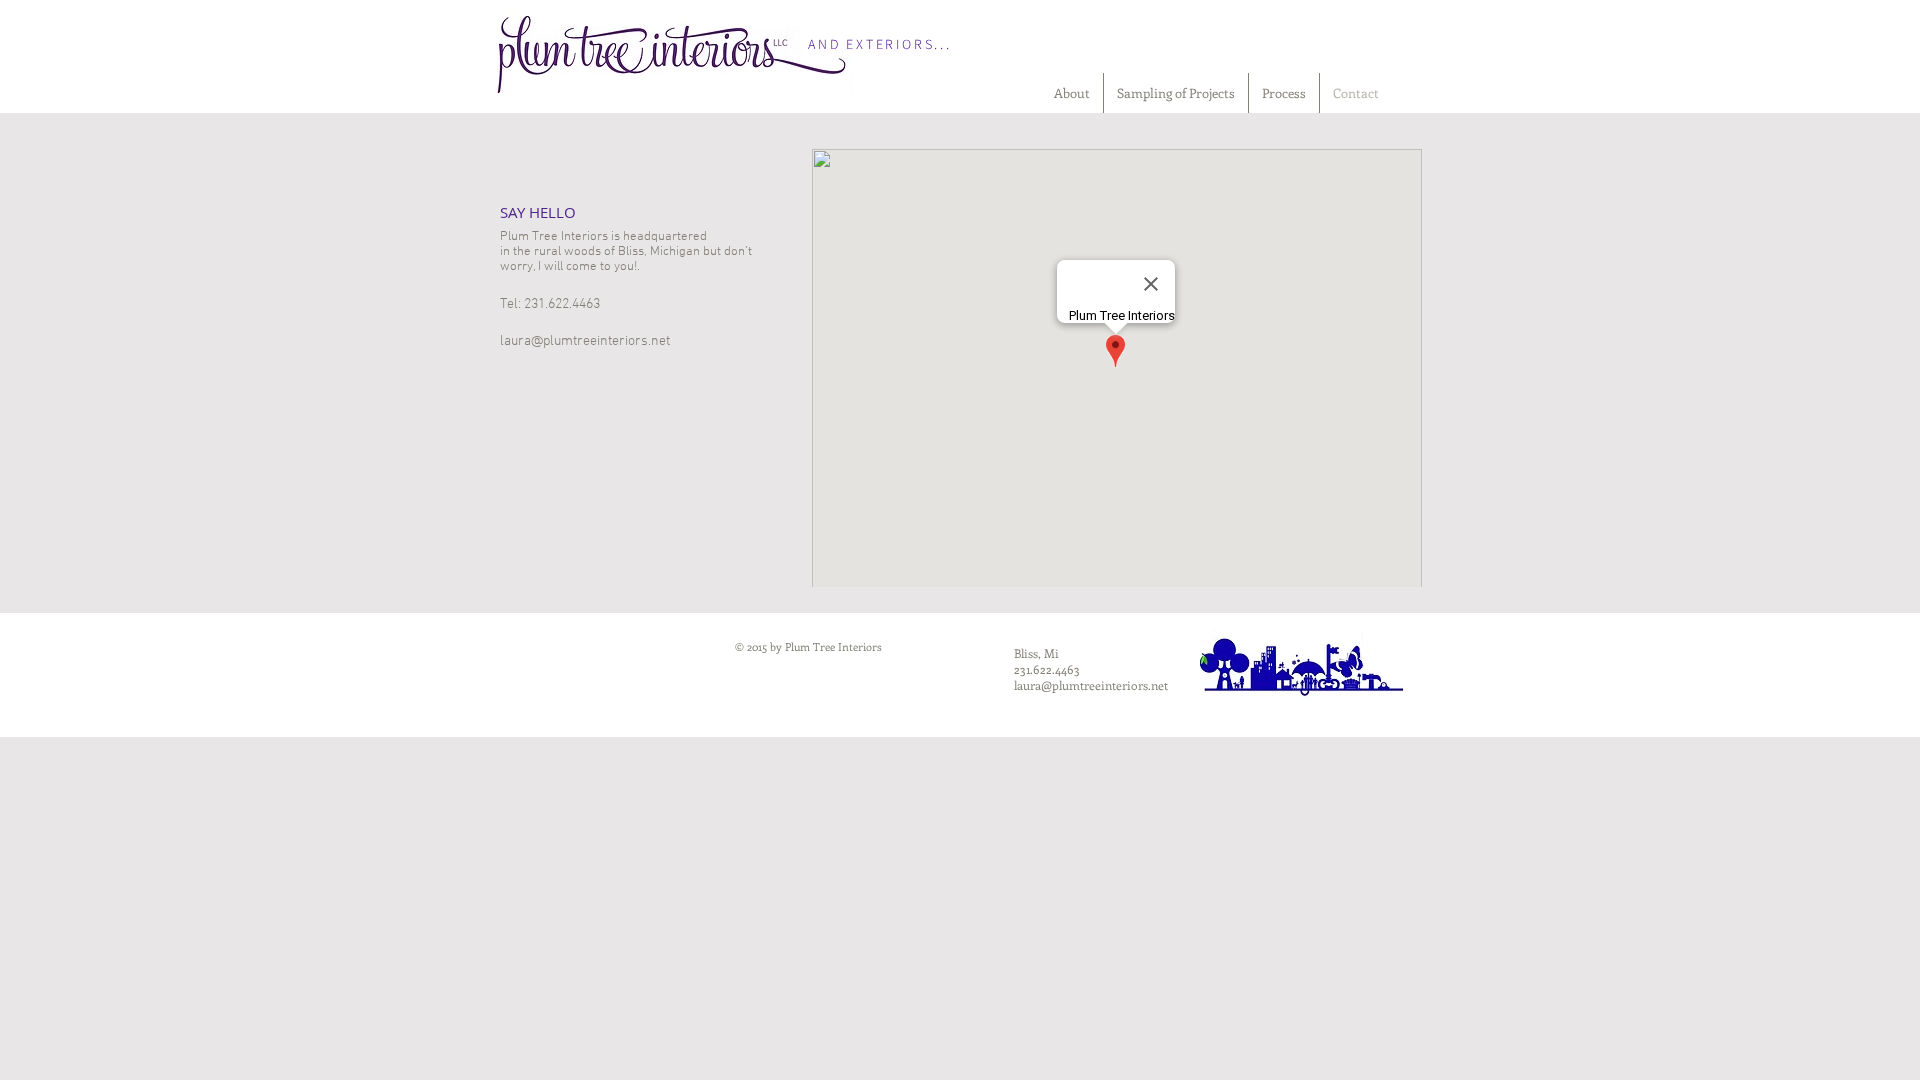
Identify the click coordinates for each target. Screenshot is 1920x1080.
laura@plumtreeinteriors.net (585, 341)
